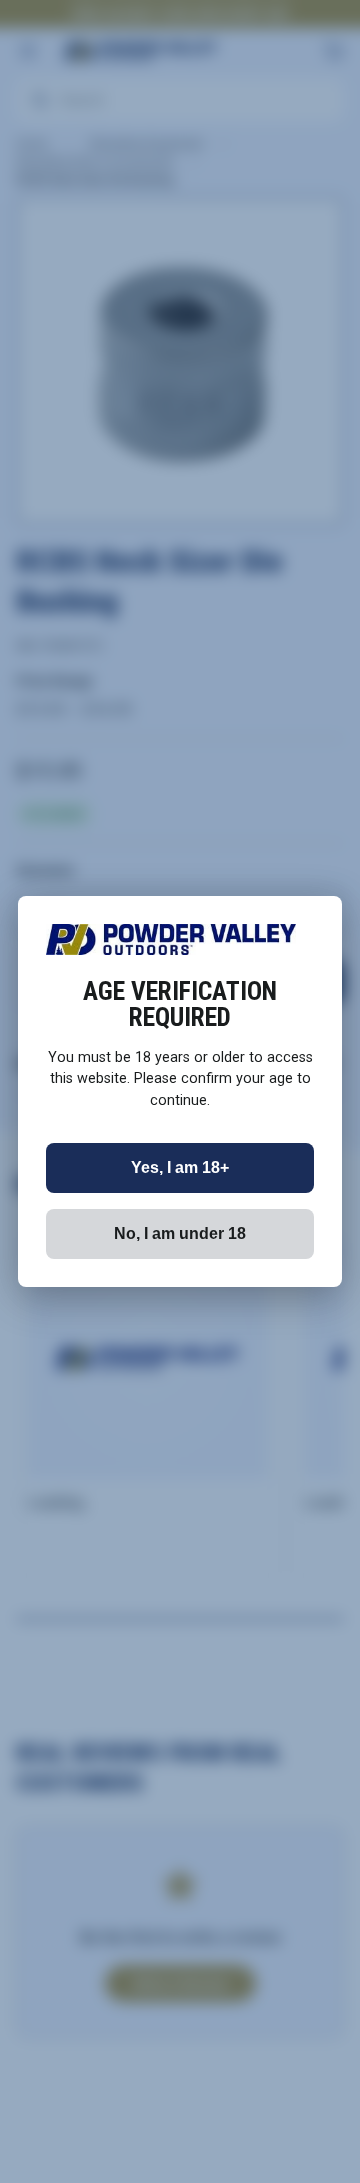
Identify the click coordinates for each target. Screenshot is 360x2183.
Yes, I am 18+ (180, 1167)
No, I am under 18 (180, 1233)
